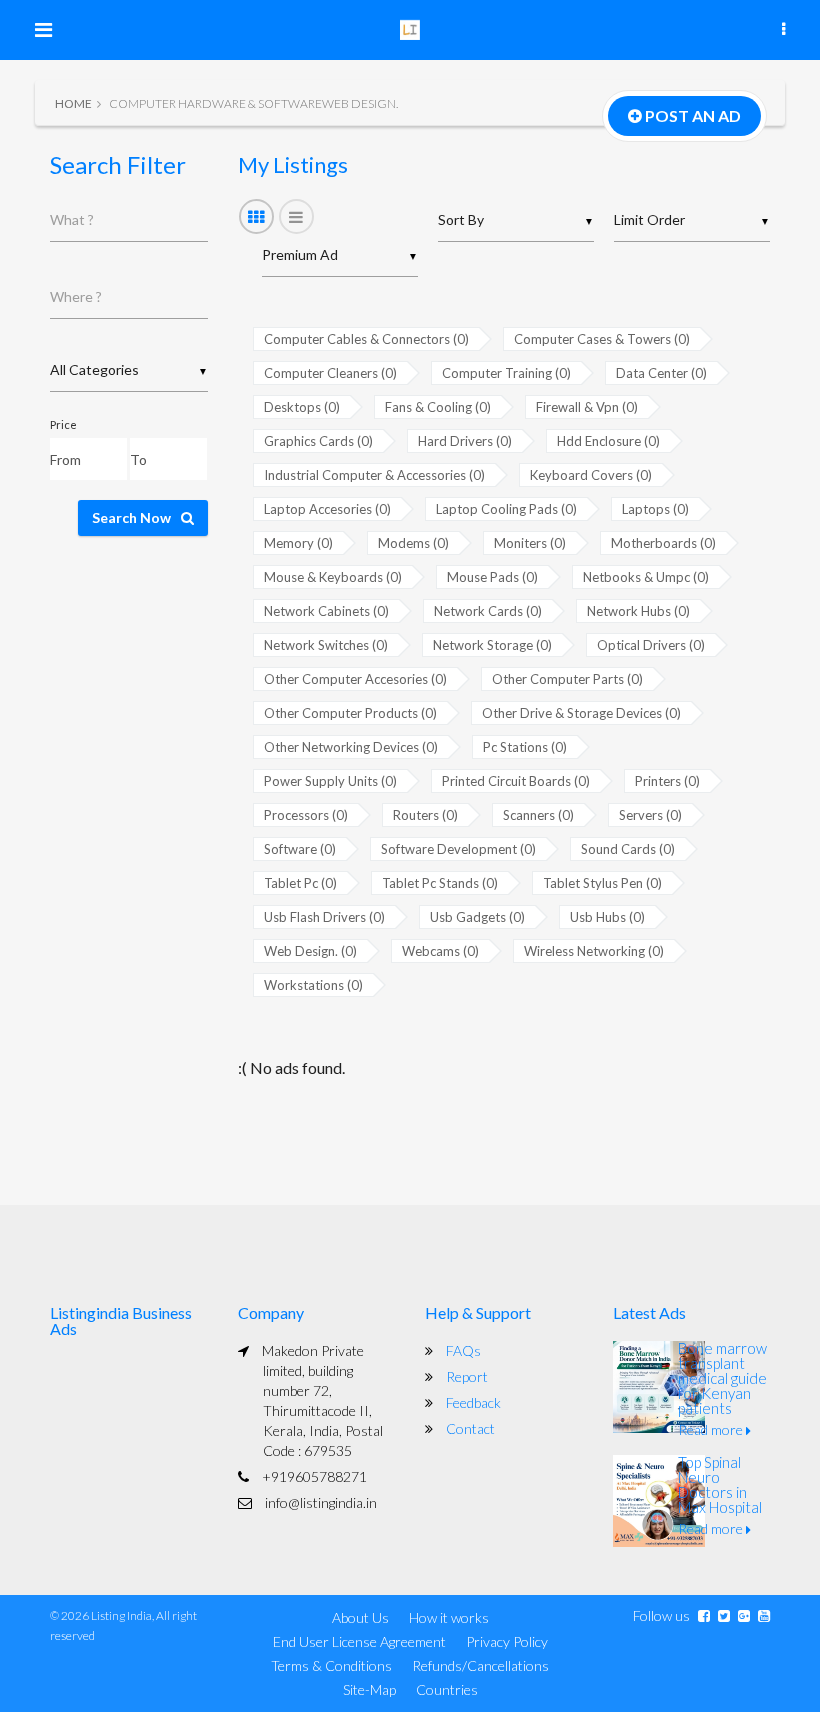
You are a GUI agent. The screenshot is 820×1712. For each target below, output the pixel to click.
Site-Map (369, 1689)
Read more (712, 1429)
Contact (470, 1428)
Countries (447, 1689)
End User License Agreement (359, 1641)
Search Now (131, 517)
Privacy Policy (507, 1641)
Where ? (76, 296)
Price (63, 424)
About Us (360, 1617)
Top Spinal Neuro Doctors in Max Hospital (720, 1484)
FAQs (463, 1350)
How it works (449, 1617)
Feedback (473, 1402)
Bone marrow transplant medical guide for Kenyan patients (722, 1378)
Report (467, 1376)
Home (73, 103)
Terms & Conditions (331, 1665)
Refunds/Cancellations (480, 1665)
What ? (72, 219)
